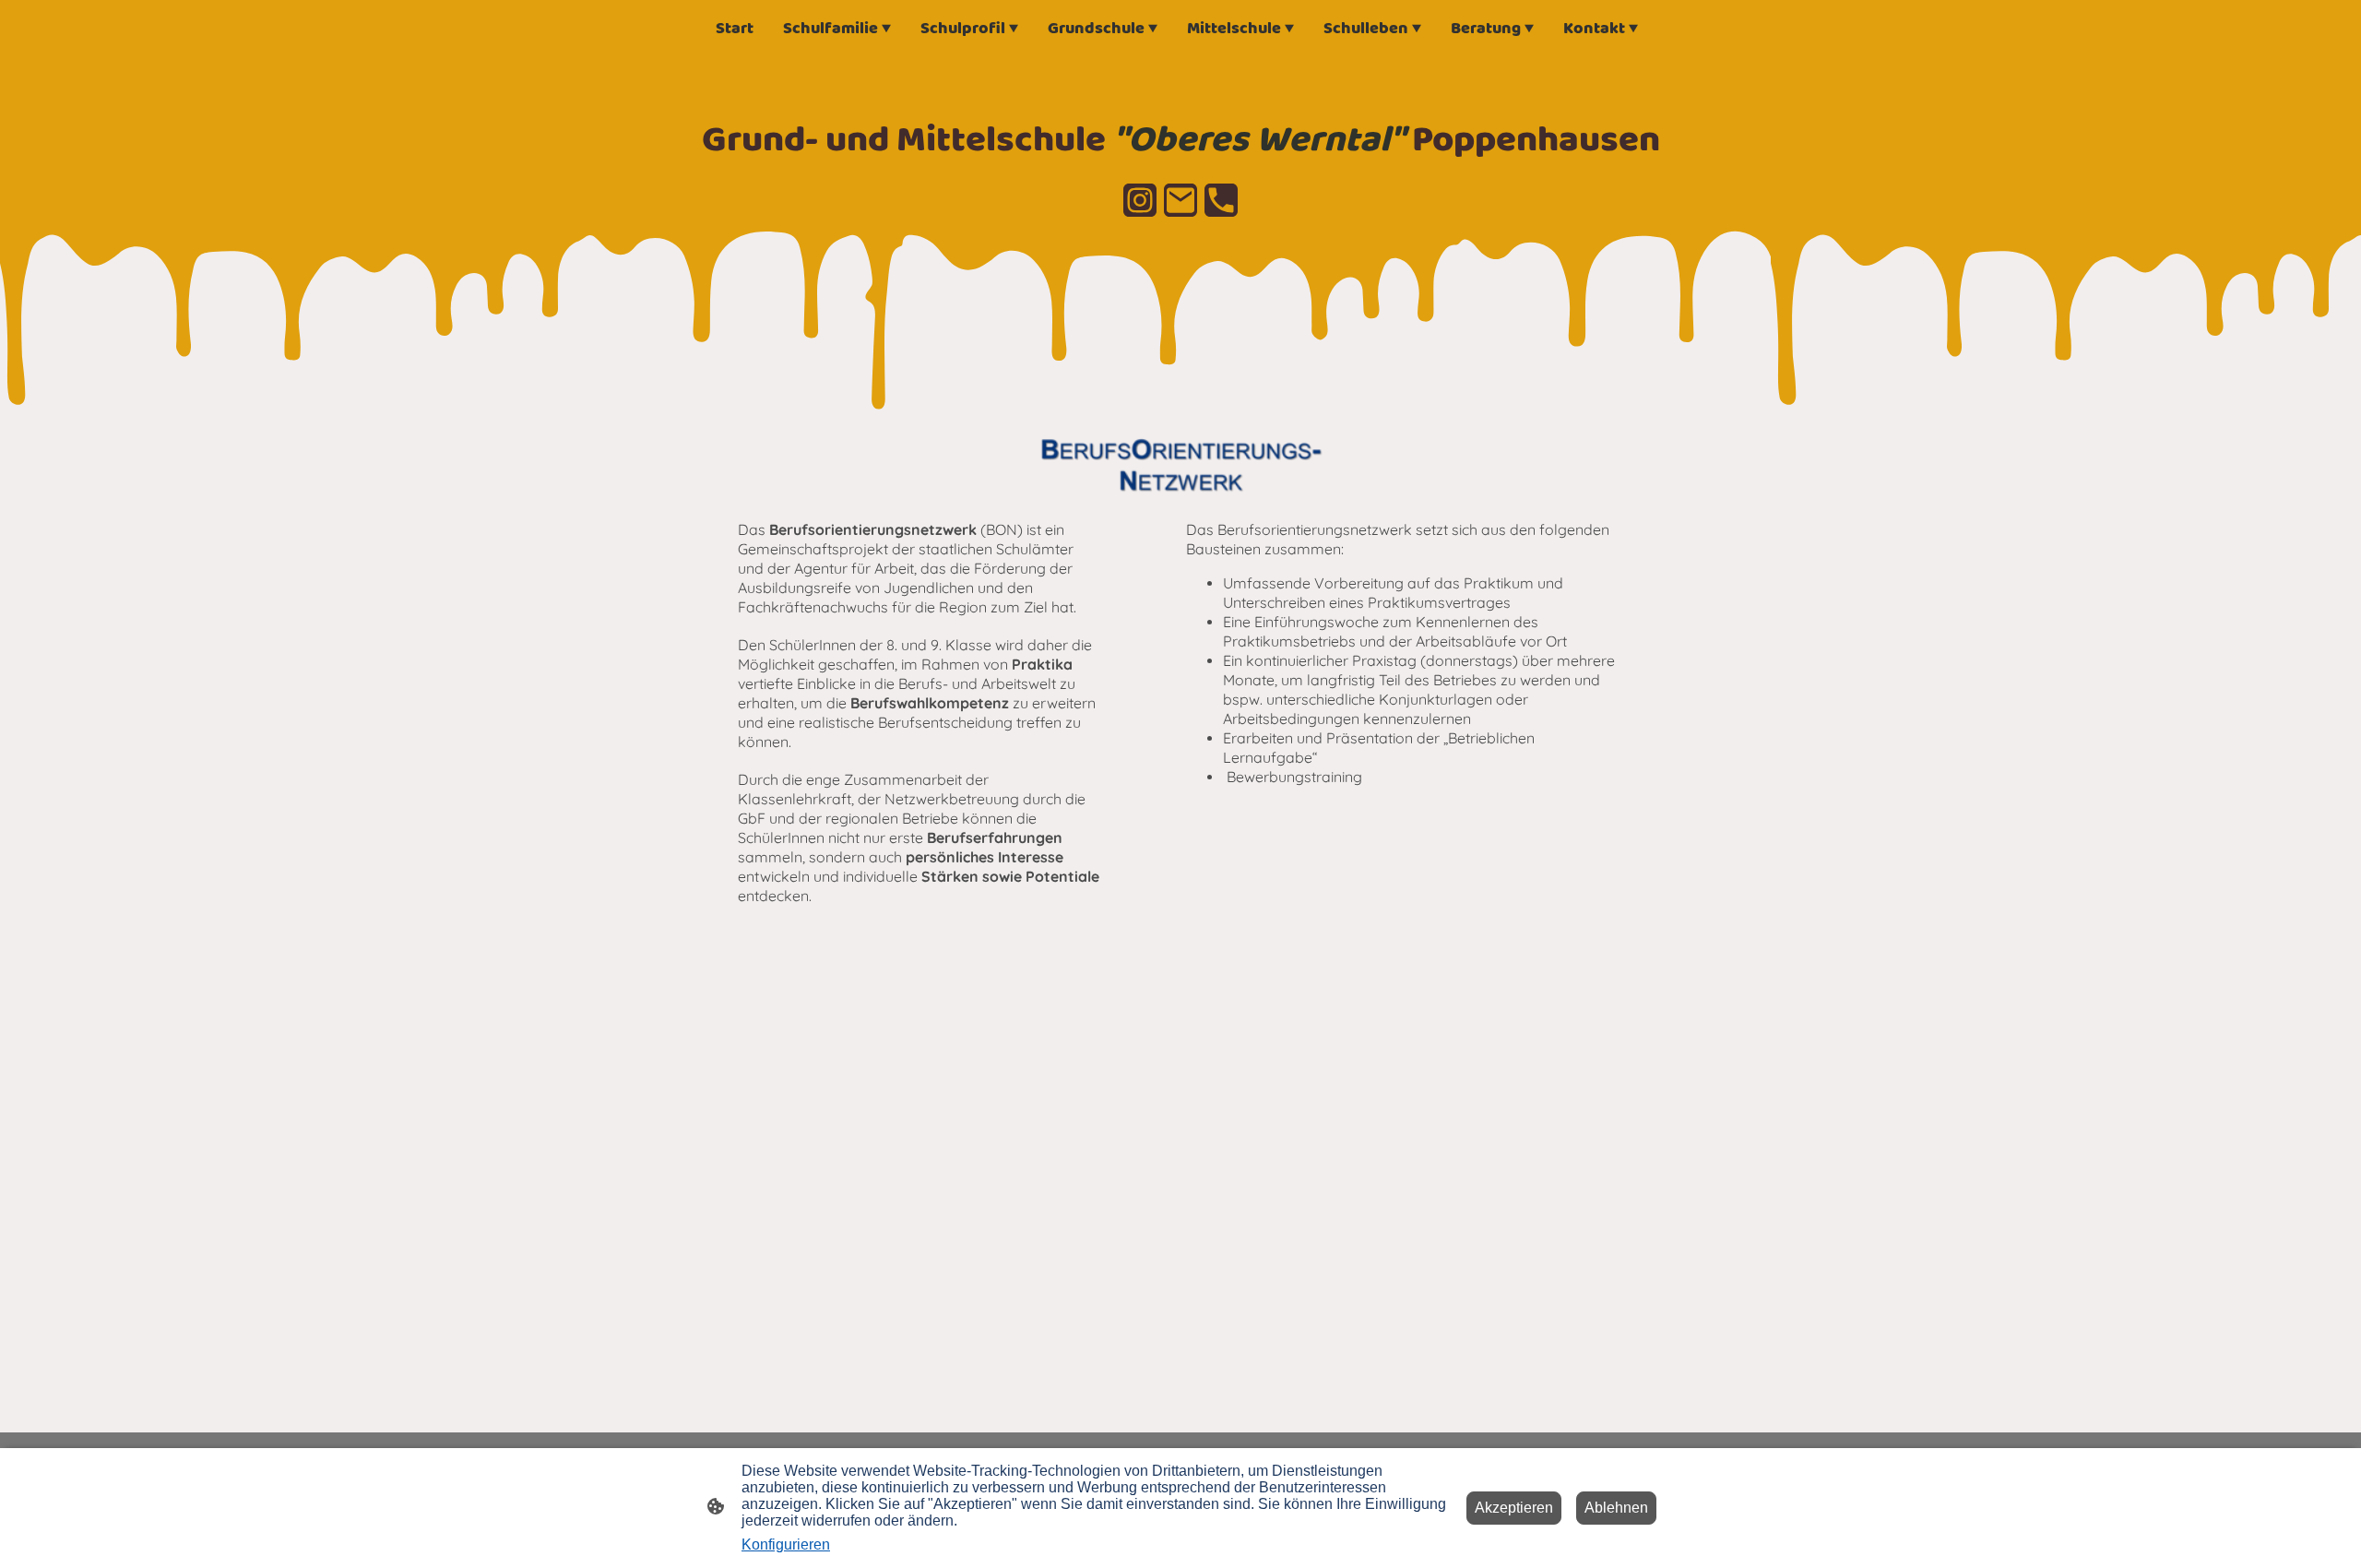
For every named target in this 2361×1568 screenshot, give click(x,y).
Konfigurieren (786, 1544)
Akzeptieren (1514, 1508)
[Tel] (1221, 200)
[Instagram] (1140, 200)
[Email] (1180, 200)
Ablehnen (1616, 1508)
